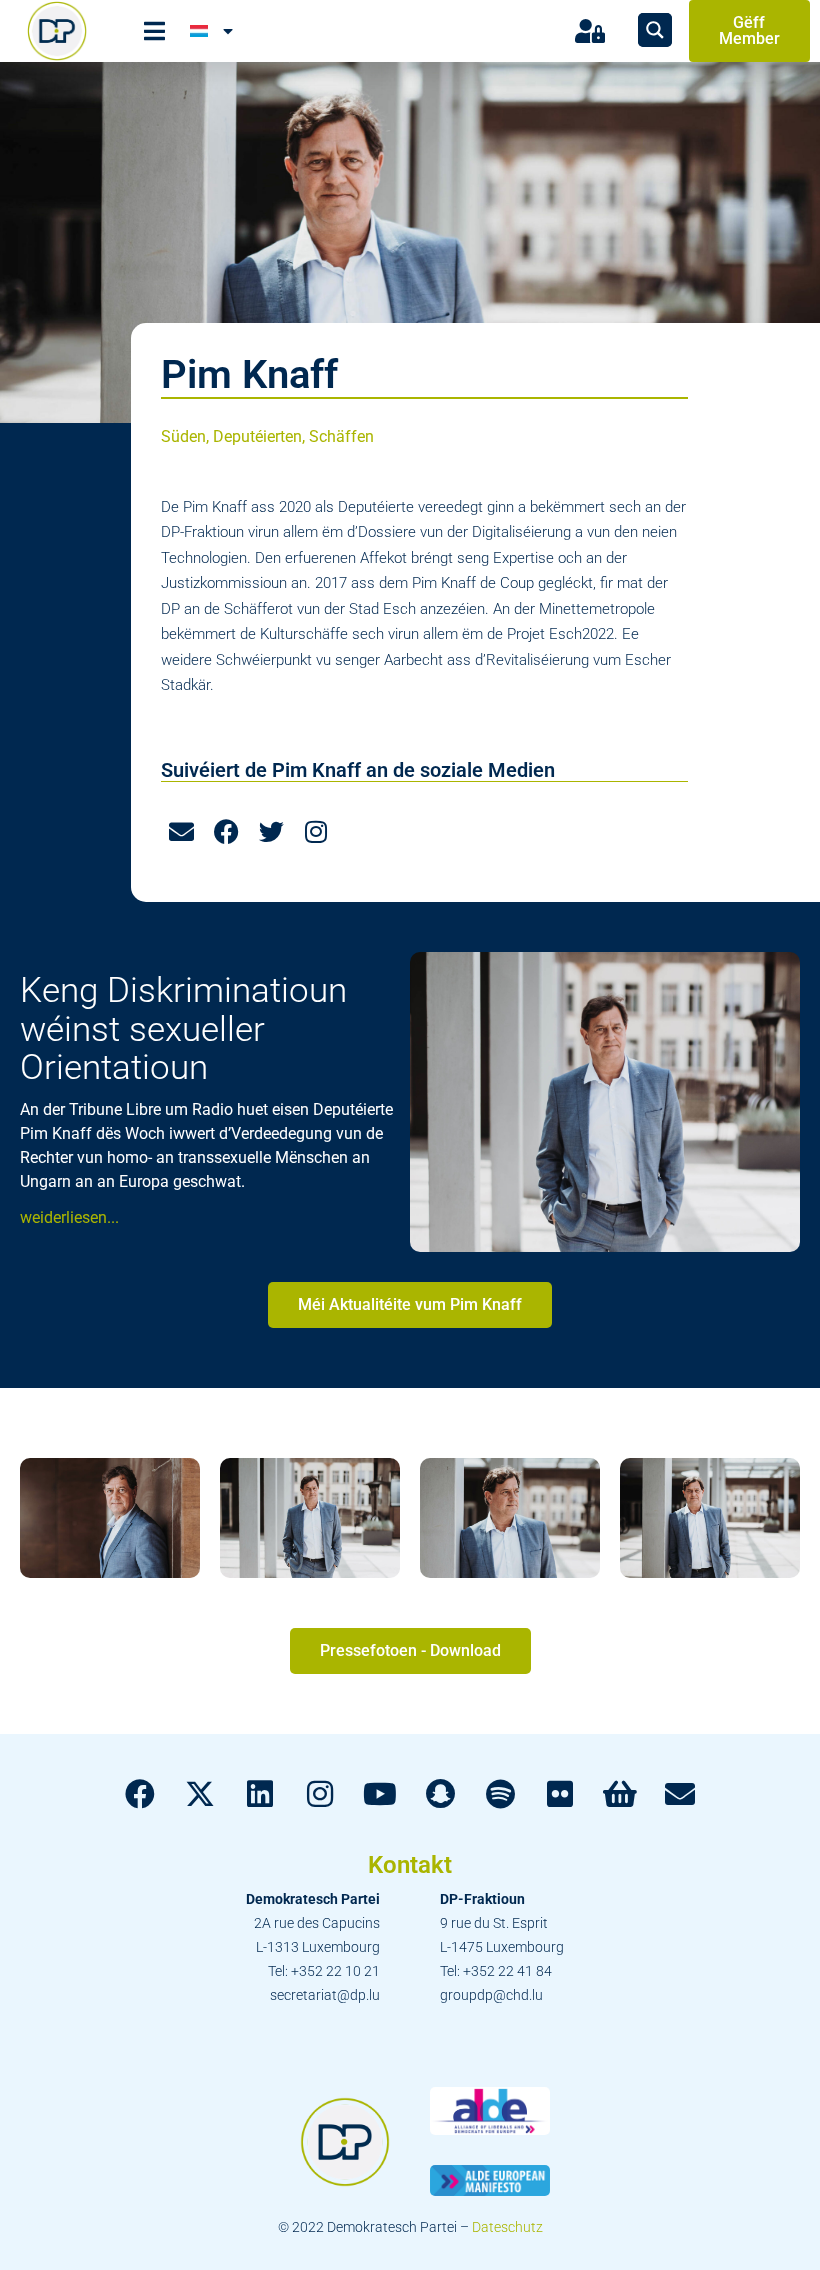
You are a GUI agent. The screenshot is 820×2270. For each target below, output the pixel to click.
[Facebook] (226, 832)
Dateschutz (507, 2227)
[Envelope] (181, 832)
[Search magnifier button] (655, 30)
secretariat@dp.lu (325, 1995)
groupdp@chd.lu (491, 1995)
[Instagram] (316, 832)
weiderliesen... (69, 1217)
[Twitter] (271, 832)
